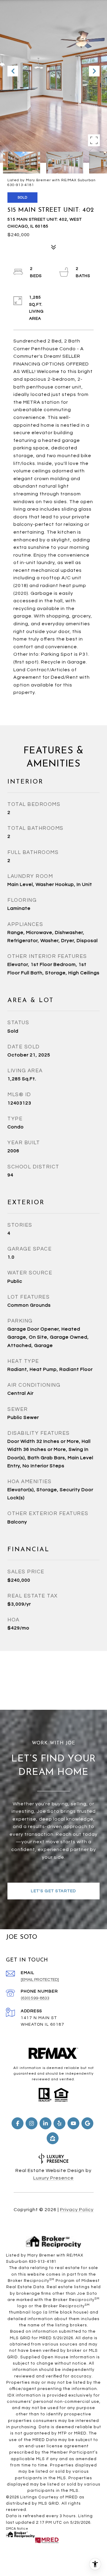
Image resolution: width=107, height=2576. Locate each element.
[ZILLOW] (53, 2138)
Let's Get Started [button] (53, 1891)
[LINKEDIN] (45, 2123)
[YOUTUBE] (73, 2123)
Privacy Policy (77, 2210)
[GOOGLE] (87, 2123)
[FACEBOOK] (18, 2123)
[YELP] (59, 2123)
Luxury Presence (53, 2178)
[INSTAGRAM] (32, 2123)
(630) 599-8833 (35, 1998)
